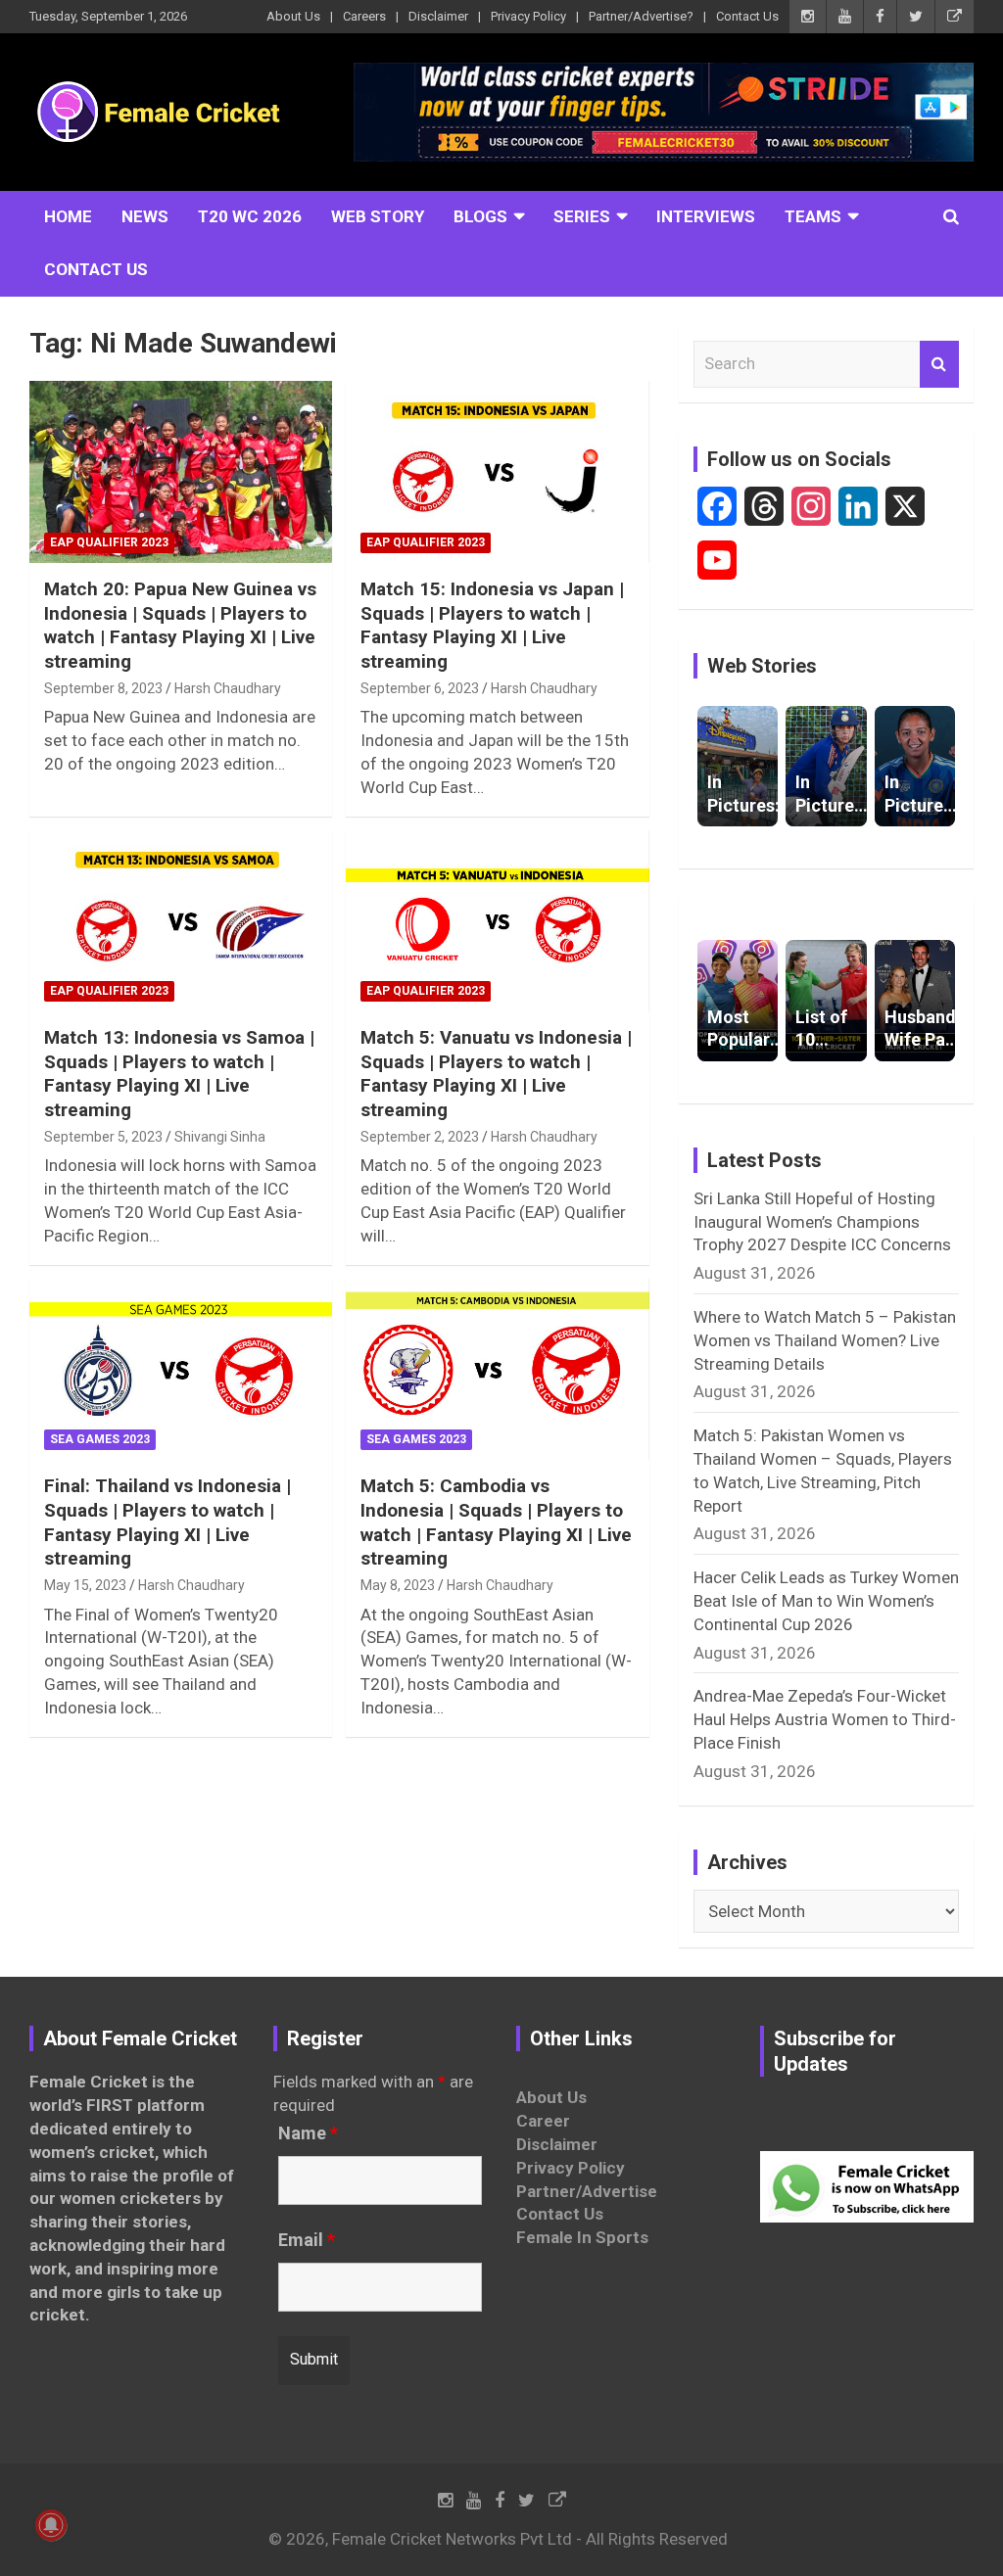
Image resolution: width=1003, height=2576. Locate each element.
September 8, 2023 (103, 688)
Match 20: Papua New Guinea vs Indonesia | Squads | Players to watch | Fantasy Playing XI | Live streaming (180, 625)
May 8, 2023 (398, 1585)
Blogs (480, 216)
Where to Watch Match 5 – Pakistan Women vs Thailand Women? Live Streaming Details (825, 1340)
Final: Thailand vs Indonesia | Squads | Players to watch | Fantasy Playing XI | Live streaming (167, 1522)
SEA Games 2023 (100, 1439)
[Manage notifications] (51, 2525)
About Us (293, 16)
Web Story (378, 216)
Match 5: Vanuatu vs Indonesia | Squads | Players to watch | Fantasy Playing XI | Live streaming (496, 1074)
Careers (364, 16)
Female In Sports (582, 2237)
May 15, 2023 (85, 1585)
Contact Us (747, 16)
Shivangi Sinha (220, 1137)
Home (68, 216)
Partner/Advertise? (641, 16)
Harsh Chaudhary (228, 688)
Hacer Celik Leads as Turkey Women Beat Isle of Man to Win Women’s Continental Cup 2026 (826, 1601)
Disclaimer (438, 16)
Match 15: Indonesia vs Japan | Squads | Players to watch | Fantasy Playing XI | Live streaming (492, 625)
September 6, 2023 (420, 688)
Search (939, 364)
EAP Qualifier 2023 (109, 542)
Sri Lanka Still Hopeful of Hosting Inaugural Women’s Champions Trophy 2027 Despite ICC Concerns (822, 1222)
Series (582, 216)
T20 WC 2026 (250, 216)
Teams (813, 216)
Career (543, 2121)
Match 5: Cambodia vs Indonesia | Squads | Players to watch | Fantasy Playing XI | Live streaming (496, 1522)
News (145, 216)
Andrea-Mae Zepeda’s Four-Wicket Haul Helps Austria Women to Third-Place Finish (825, 1719)
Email (307, 2240)
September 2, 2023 (420, 1137)
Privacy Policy (528, 16)
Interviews (706, 216)
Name (308, 2133)
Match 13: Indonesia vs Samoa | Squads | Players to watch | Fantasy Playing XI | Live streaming (179, 1074)
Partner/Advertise (587, 2191)
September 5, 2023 (103, 1137)
